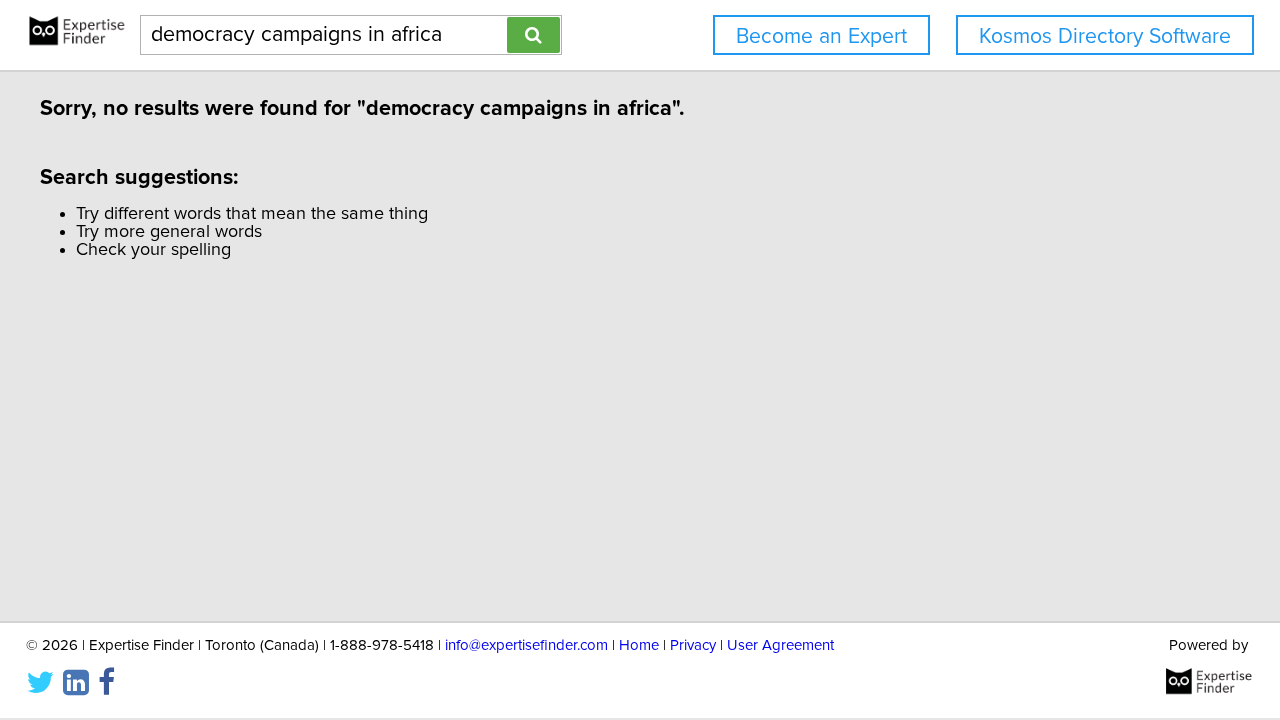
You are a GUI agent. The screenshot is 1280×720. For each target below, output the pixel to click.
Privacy (693, 645)
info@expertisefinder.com (526, 645)
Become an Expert (821, 36)
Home (639, 645)
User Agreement (780, 645)
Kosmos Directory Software (1105, 36)
